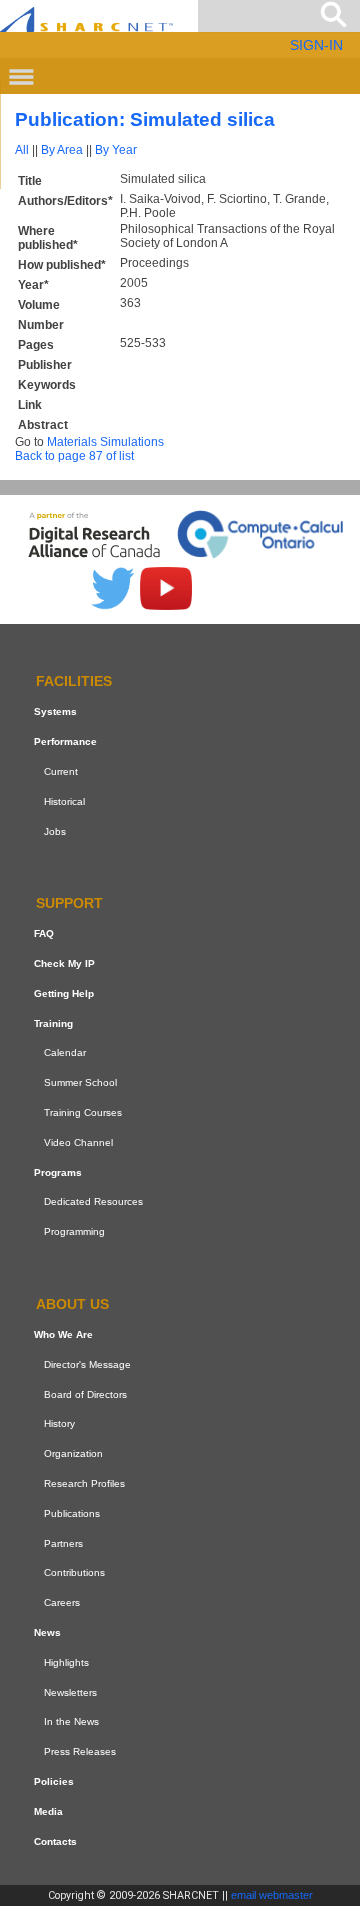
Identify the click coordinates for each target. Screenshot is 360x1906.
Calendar (65, 1053)
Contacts (55, 1841)
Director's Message (87, 1364)
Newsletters (70, 1692)
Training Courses (83, 1112)
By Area (62, 150)
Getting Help (64, 993)
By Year (116, 150)
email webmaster (272, 1895)
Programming (74, 1231)
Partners (63, 1543)
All (22, 150)
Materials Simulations (105, 442)
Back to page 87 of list (74, 456)
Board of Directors (85, 1394)
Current (61, 771)
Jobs (55, 831)
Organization (73, 1453)
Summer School (80, 1082)
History (59, 1423)
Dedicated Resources (93, 1202)
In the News (71, 1721)
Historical (64, 801)
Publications (72, 1513)
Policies (54, 1781)
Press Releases (80, 1751)
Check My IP (64, 963)
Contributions (74, 1572)
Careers (62, 1602)
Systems (55, 711)
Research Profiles (84, 1483)
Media (48, 1811)
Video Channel (78, 1142)
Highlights (66, 1662)
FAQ (44, 933)
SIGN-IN (316, 45)
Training (53, 1023)
